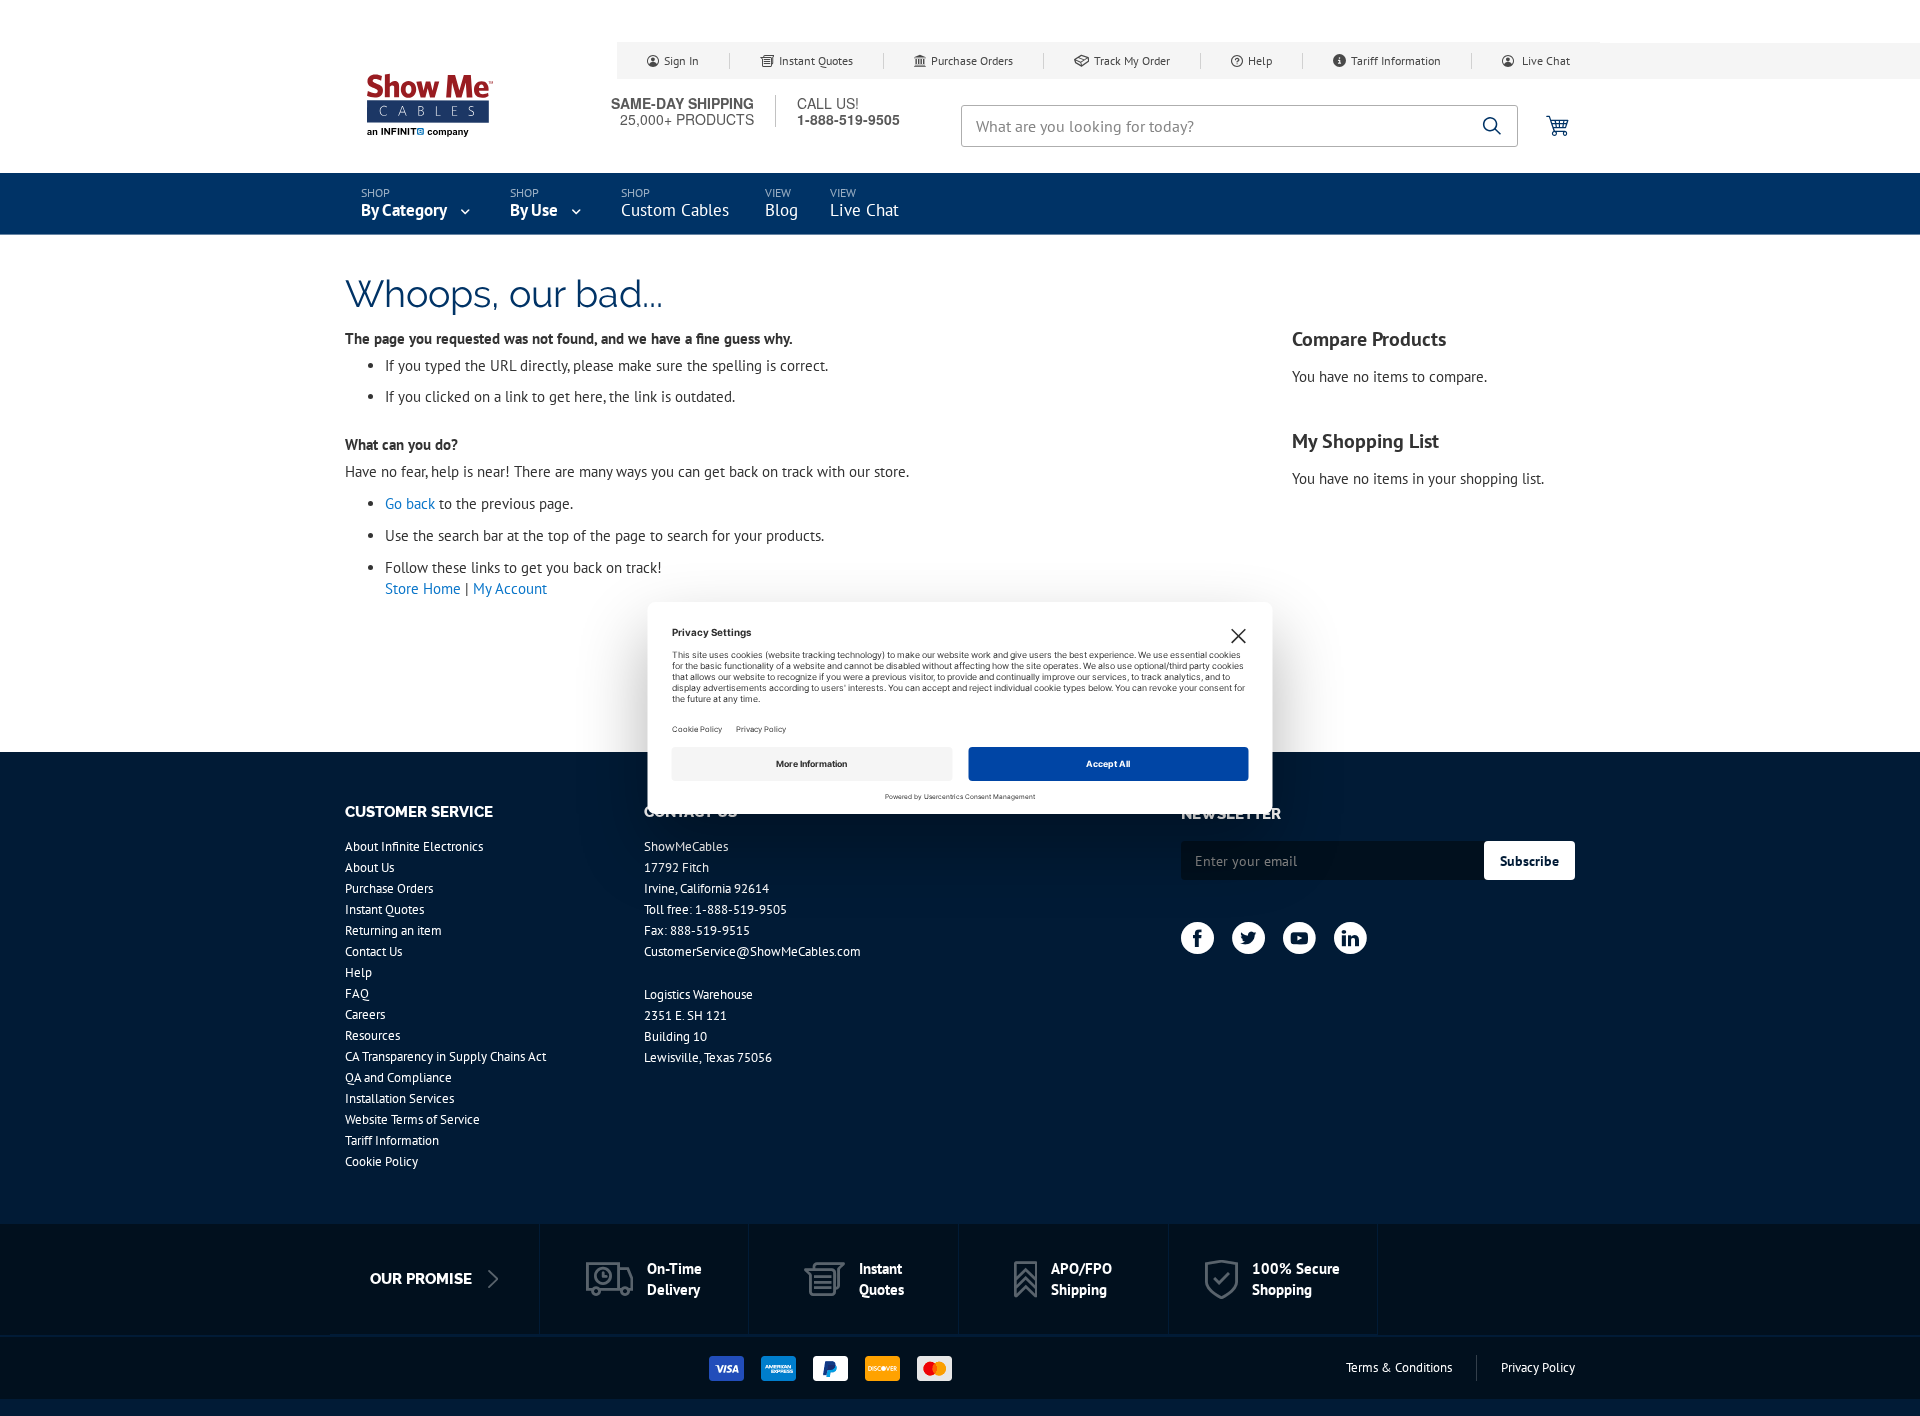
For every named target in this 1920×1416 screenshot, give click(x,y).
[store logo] (430, 105)
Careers (365, 1014)
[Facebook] (1197, 938)
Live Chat (1544, 60)
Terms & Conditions (1399, 1367)
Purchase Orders (972, 60)
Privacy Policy (1538, 1367)
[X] (1248, 938)
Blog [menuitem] (781, 210)
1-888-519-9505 (741, 909)
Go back (410, 503)
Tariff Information (1396, 60)
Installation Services (399, 1098)
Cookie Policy (381, 1161)
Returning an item (393, 930)
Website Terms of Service (412, 1119)
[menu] (960, 204)
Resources (372, 1035)
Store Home (423, 588)
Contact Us (373, 951)
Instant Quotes (816, 60)
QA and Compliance (398, 1077)
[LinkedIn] (1350, 938)
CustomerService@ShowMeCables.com (752, 951)
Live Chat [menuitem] (864, 210)
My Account (510, 588)
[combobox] (1239, 126)
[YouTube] (1299, 938)
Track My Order (1132, 60)
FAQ (357, 993)
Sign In (681, 60)
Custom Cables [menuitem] (675, 210)
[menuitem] (417, 204)
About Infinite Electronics (414, 846)
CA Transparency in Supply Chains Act (445, 1056)
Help (1260, 60)
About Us (369, 867)
